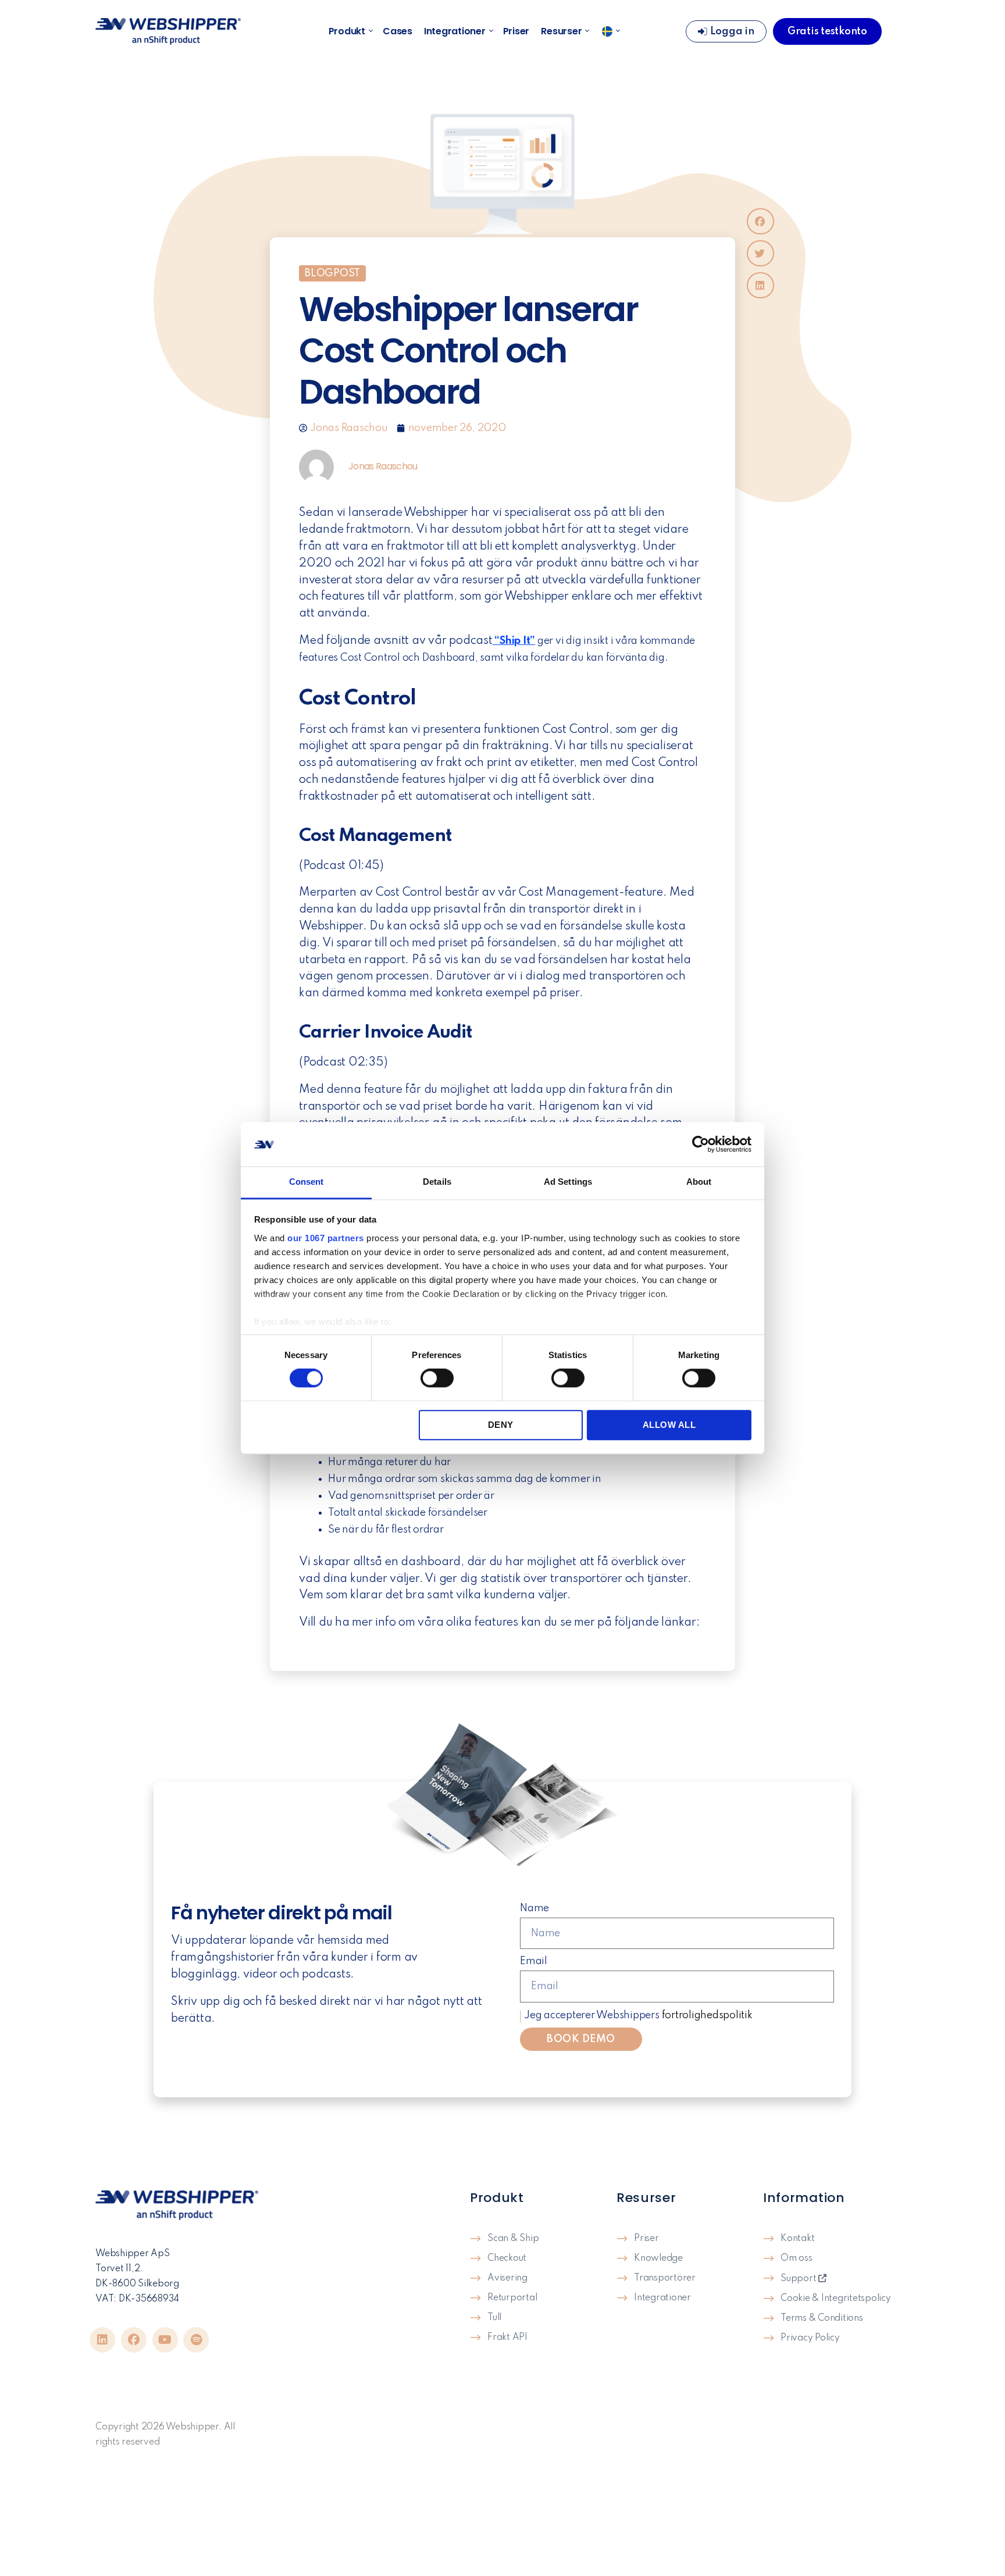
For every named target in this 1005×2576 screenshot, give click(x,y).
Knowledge (658, 2258)
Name (534, 1908)
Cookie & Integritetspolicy (836, 2299)
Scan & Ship (513, 2239)
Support (799, 2279)
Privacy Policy (810, 2338)
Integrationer (455, 31)
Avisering (507, 2278)
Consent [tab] (307, 1182)
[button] (760, 221)
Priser (516, 31)
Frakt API (507, 2338)
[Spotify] (196, 2340)
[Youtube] (165, 2340)
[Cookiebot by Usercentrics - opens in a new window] (701, 1144)
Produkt (347, 31)
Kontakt (797, 2239)
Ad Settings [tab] (568, 1182)
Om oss (796, 2258)
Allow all (669, 1425)
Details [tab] (437, 1182)
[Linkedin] (102, 2340)
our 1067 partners (326, 1238)
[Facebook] (134, 2340)
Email (534, 1961)
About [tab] (699, 1182)
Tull (494, 2318)
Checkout (507, 2258)
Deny (501, 1425)
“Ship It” (514, 641)
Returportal (512, 2298)
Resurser (561, 31)
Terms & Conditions (822, 2318)
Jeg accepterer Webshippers (638, 2015)
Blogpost (332, 273)
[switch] (437, 1379)
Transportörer (665, 2278)
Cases (398, 31)
